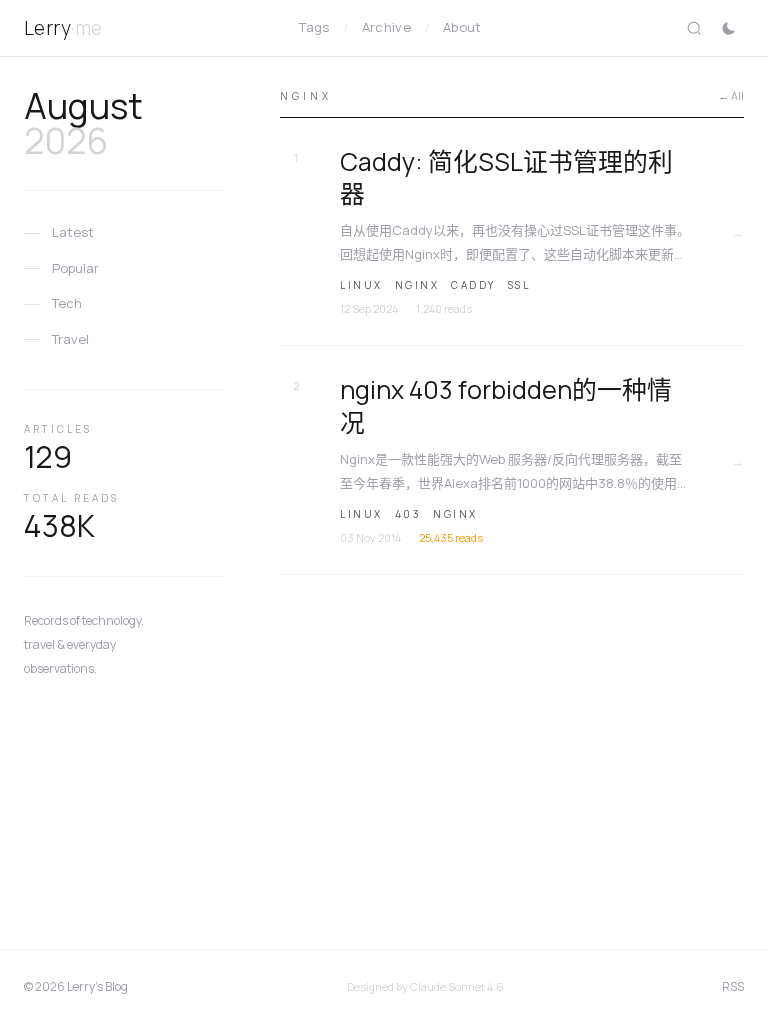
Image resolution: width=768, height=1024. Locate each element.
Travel (70, 339)
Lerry (63, 28)
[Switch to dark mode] (728, 28)
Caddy (473, 285)
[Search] (694, 28)
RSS (733, 986)
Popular (75, 268)
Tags (314, 27)
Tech (67, 303)
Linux (361, 285)
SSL (519, 285)
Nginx (417, 285)
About (462, 27)
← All (731, 95)
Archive (386, 27)
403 (408, 514)
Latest (73, 232)
